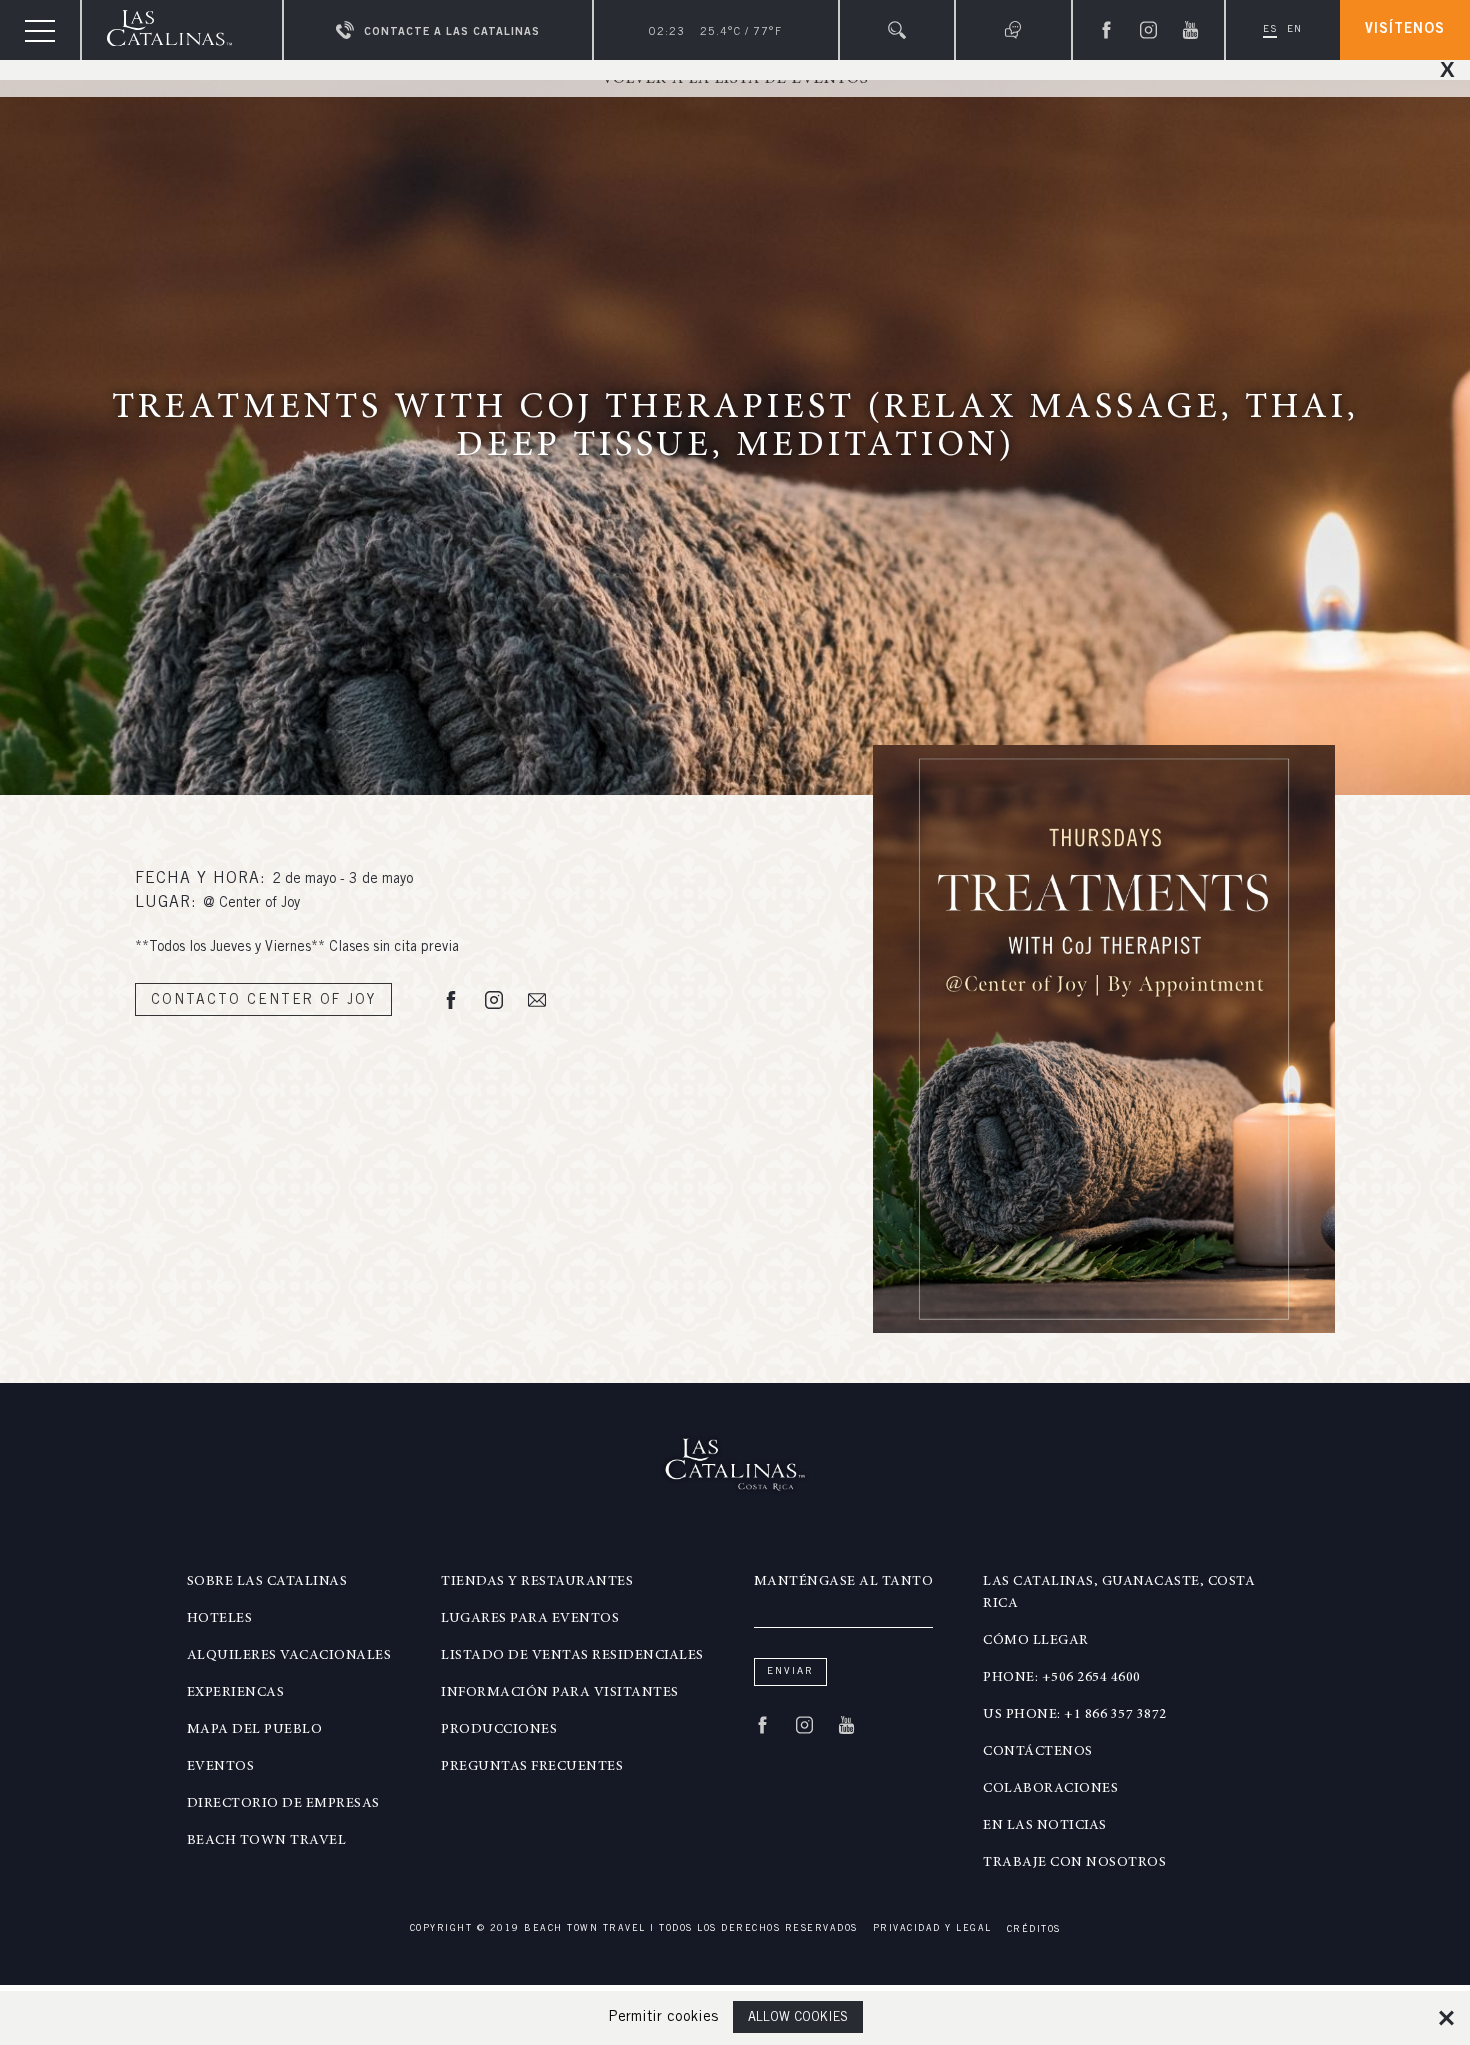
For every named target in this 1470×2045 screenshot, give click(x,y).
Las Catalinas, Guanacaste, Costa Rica (1119, 1593)
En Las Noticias (1045, 1826)
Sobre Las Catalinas (267, 1582)
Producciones (499, 1730)
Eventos (221, 1767)
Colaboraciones (1050, 1789)
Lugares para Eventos (530, 1619)
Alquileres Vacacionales (289, 1656)
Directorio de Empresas (283, 1804)
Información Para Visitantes (560, 1693)
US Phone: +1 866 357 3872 (1075, 1715)
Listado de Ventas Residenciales (572, 1656)
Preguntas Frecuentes (532, 1767)
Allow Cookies (798, 2018)
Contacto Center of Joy (263, 1001)
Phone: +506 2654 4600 (1062, 1678)
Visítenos (1405, 30)
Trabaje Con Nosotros (1074, 1863)
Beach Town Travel (267, 1841)
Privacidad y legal (932, 1929)
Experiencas (236, 1693)
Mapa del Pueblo (255, 1730)
